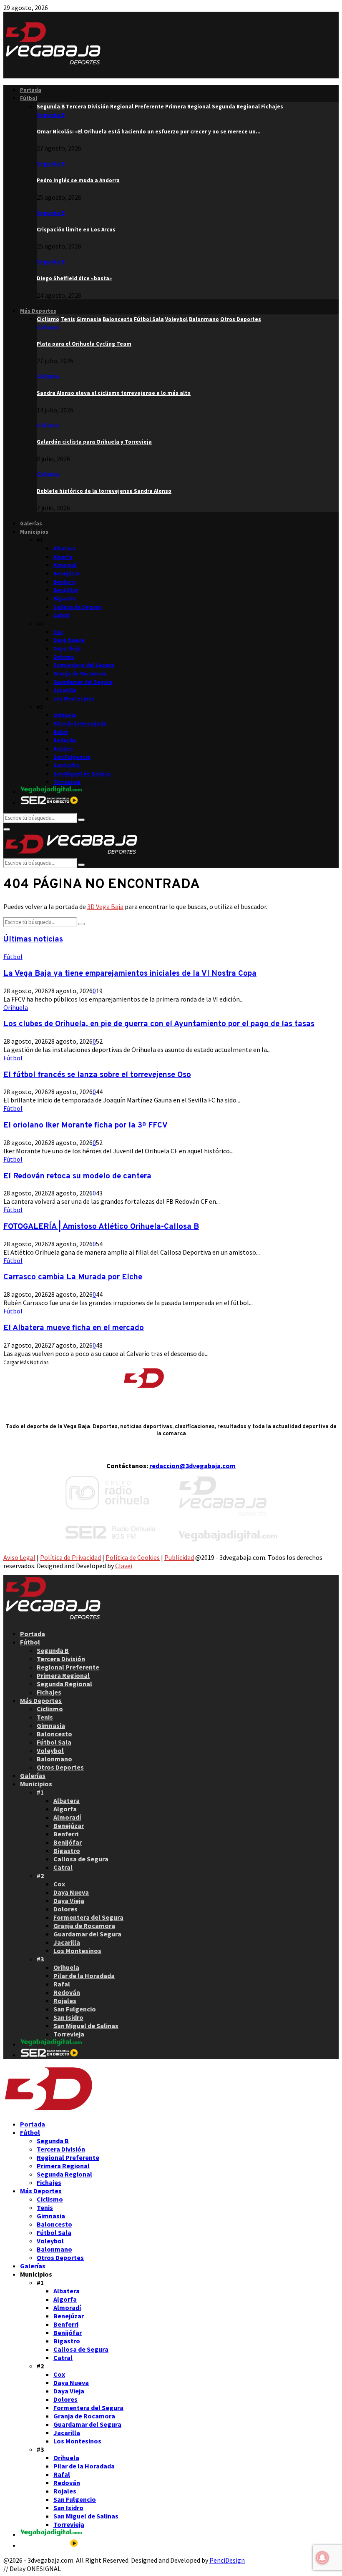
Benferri (64, 582)
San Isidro (67, 765)
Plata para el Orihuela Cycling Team (84, 344)
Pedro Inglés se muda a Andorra (78, 180)
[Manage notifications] (322, 2558)
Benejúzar (67, 574)
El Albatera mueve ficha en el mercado (74, 1328)
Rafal (60, 732)
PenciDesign (227, 2560)
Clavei (124, 1566)
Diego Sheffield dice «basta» (74, 278)
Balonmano (54, 1759)
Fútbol (29, 98)
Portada (31, 90)
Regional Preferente (68, 1667)
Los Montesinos (74, 699)
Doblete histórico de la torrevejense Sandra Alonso (104, 491)
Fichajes (49, 1692)
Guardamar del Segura (83, 682)
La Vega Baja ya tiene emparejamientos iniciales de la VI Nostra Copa (130, 974)
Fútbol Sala (54, 1742)
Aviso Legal (19, 1557)
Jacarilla (65, 690)
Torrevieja (67, 782)
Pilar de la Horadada (80, 724)
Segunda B (51, 115)
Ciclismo (48, 328)
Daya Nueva (69, 640)
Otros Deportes (60, 1767)
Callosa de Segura (77, 607)
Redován (65, 740)
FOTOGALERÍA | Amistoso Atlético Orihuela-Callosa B (101, 1227)
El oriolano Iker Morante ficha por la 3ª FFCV (85, 1125)
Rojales (63, 749)
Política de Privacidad (70, 1557)
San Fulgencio (72, 757)
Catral (62, 615)
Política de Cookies (133, 1557)
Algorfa (63, 557)
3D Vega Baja (105, 906)
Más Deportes (38, 311)
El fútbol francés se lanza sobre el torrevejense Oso (97, 1075)
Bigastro (65, 599)
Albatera (65, 549)
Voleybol (50, 1750)
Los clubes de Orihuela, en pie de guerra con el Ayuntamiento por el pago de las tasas (159, 1024)
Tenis (45, 1717)
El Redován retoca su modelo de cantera (77, 1176)
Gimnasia (51, 1725)
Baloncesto (54, 1734)
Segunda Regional (64, 1684)
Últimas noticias (33, 939)
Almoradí (65, 565)
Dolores (64, 657)
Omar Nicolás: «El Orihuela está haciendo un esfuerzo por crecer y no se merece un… (149, 132)
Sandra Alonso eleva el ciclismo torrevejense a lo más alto (114, 393)
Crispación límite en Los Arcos (76, 230)
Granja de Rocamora (80, 674)
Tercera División (61, 1659)
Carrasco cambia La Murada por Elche (73, 1277)
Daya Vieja (67, 649)
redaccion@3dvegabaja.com (192, 1466)
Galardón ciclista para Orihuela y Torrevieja (94, 442)
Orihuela (65, 715)
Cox (58, 632)
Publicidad (179, 1557)
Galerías (31, 523)
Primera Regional (63, 1675)
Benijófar (66, 590)
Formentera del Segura (84, 665)
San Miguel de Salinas (82, 774)
